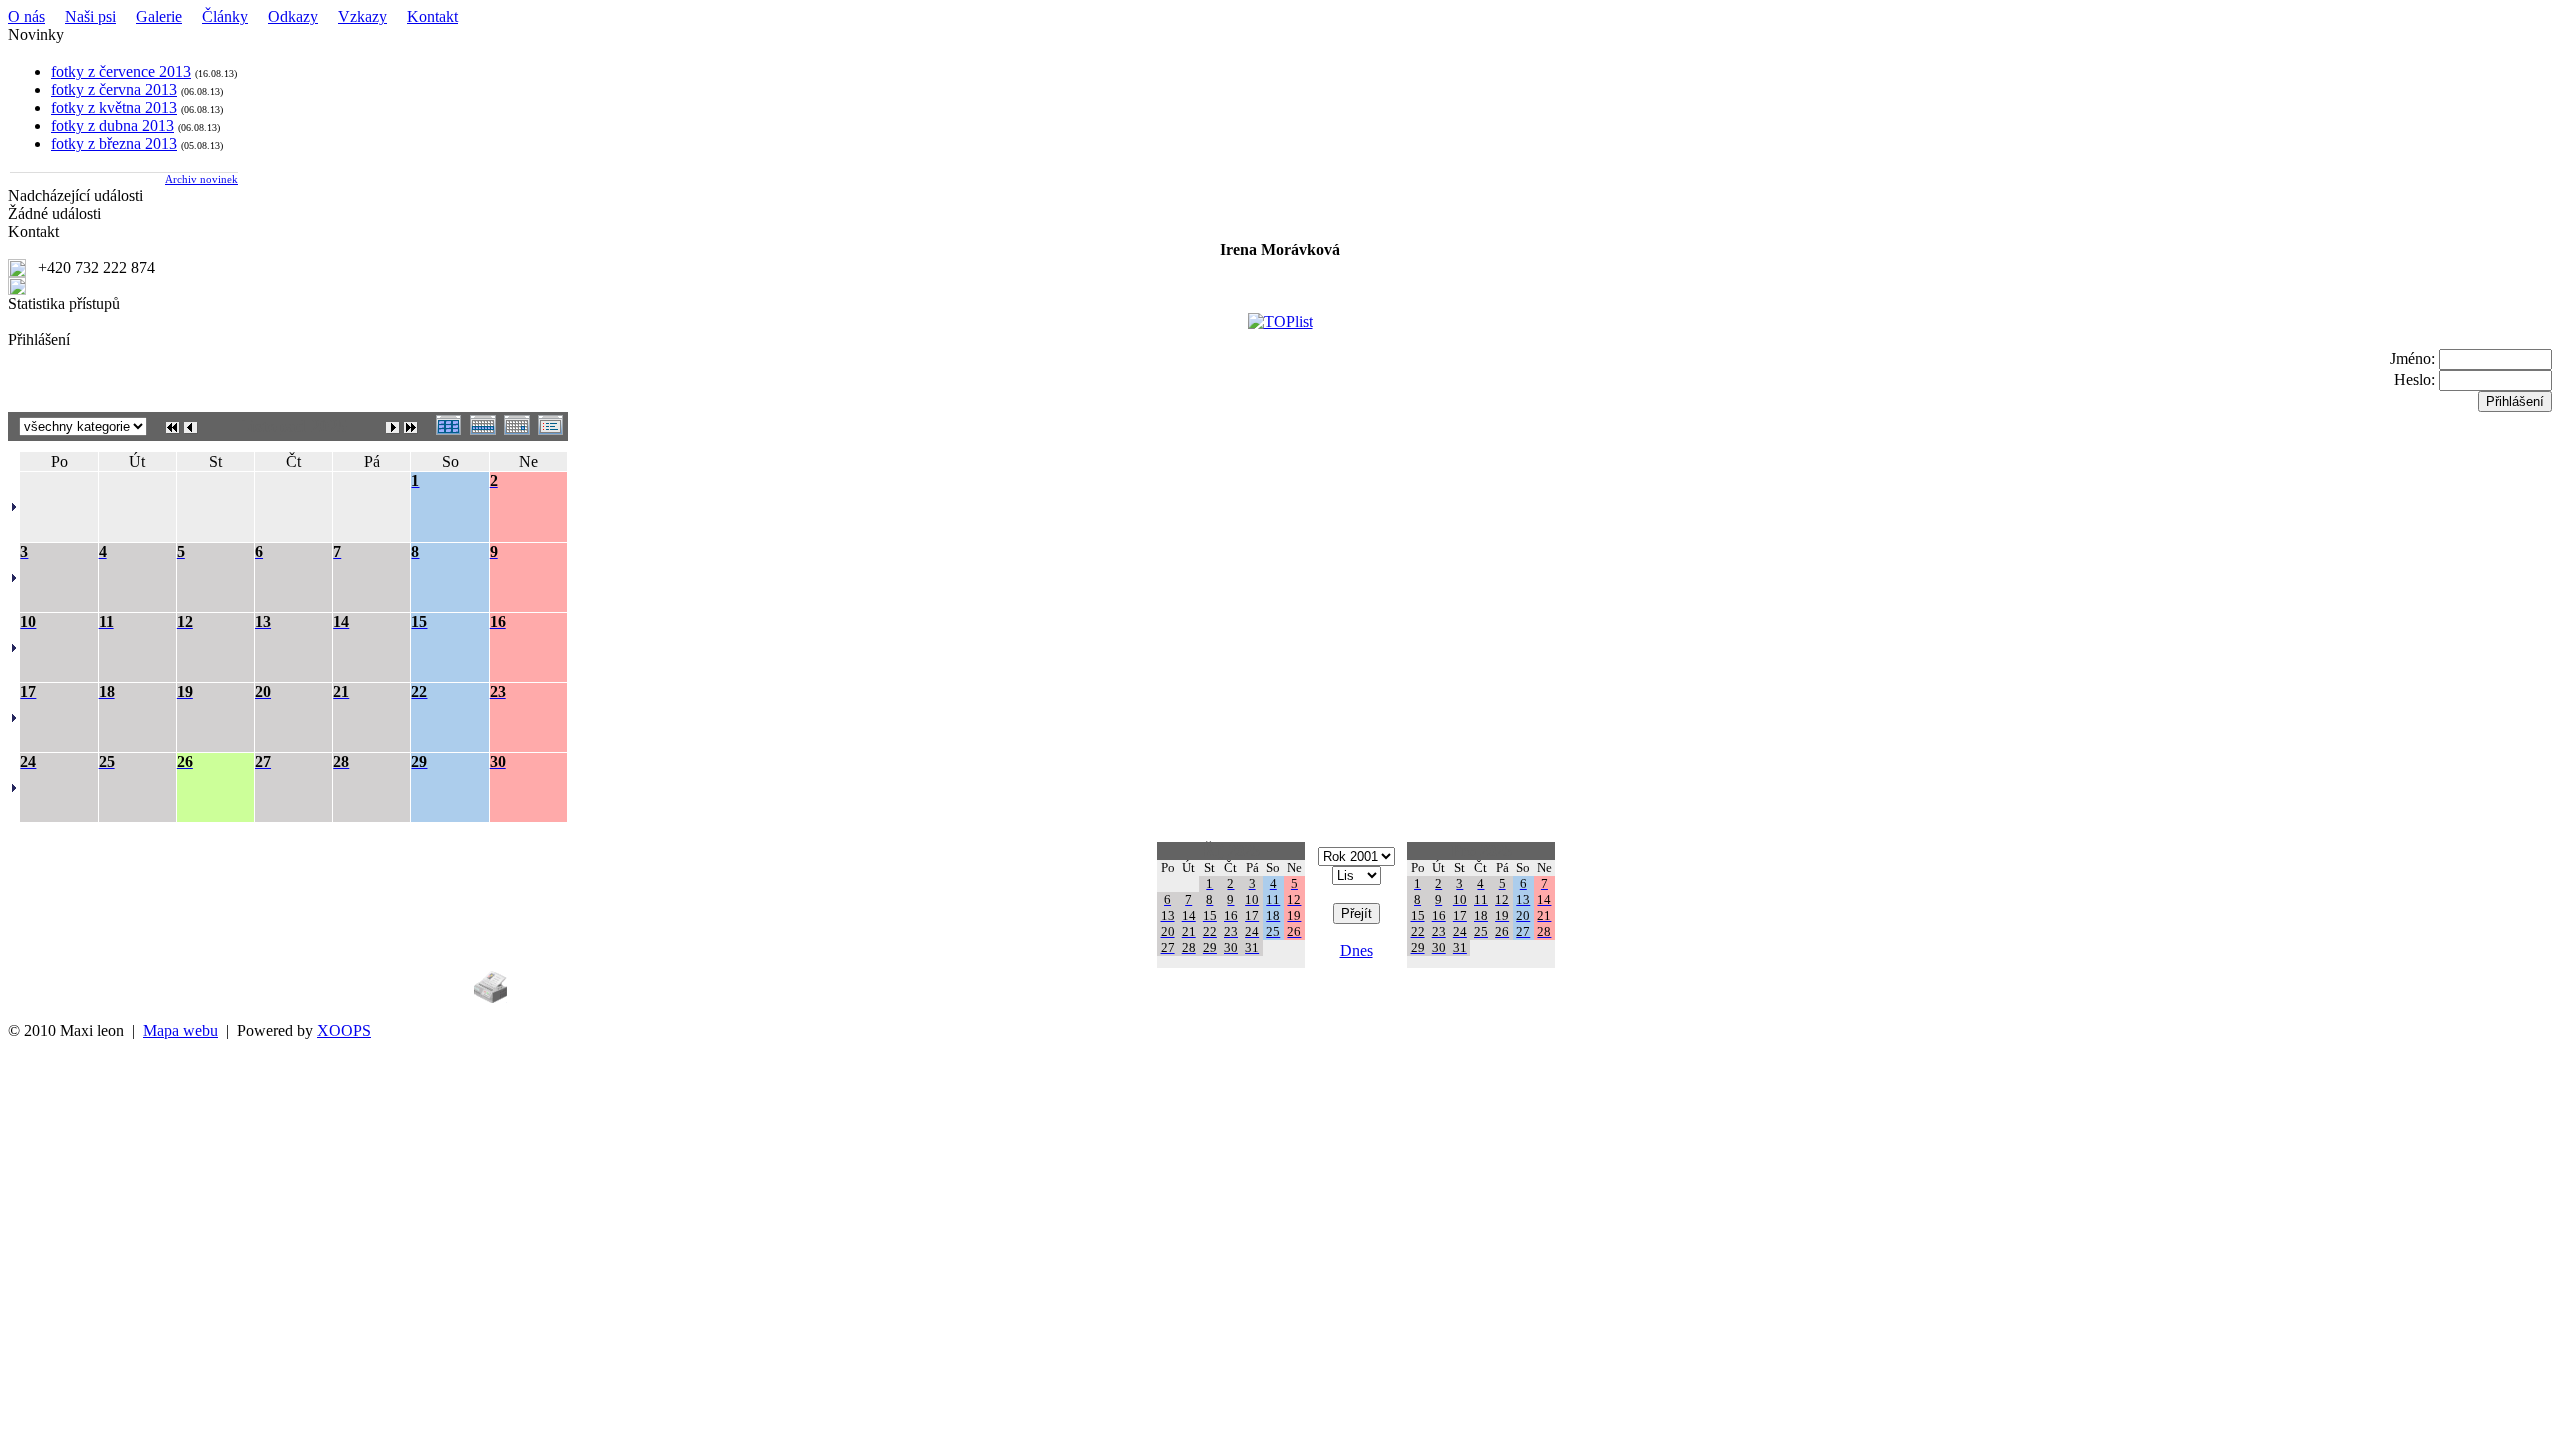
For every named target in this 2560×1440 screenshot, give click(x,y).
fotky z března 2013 (114, 143)
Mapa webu (180, 1030)
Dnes (1356, 950)
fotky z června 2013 (114, 89)
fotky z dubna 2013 (112, 125)
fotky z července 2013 (121, 71)
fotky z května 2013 (114, 107)
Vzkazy (362, 16)
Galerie (159, 16)
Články (225, 16)
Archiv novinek (201, 179)
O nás (26, 16)
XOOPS (344, 1030)
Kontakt (432, 16)
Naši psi (90, 16)
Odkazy (293, 16)
